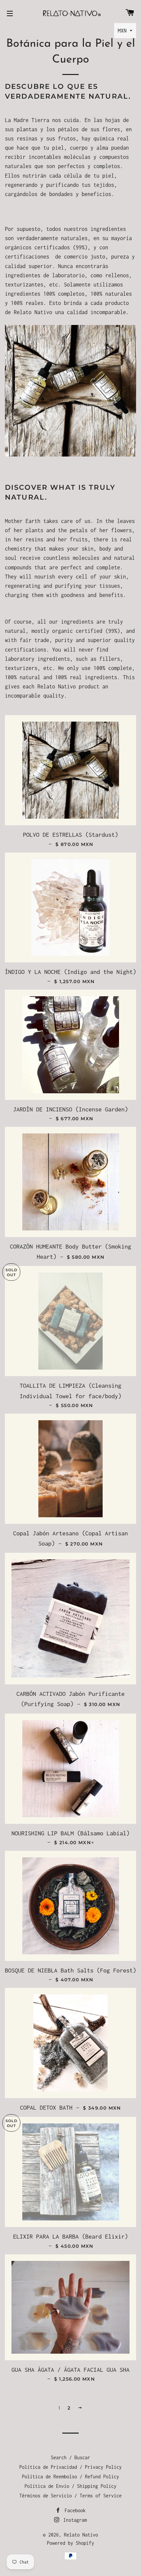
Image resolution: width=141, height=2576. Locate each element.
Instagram (74, 2520)
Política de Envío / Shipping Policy (70, 2486)
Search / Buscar (70, 2457)
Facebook (74, 2510)
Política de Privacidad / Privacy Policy (70, 2467)
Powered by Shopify (70, 2543)
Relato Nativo (81, 2535)
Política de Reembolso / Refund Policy (70, 2477)
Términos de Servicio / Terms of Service (70, 2496)
